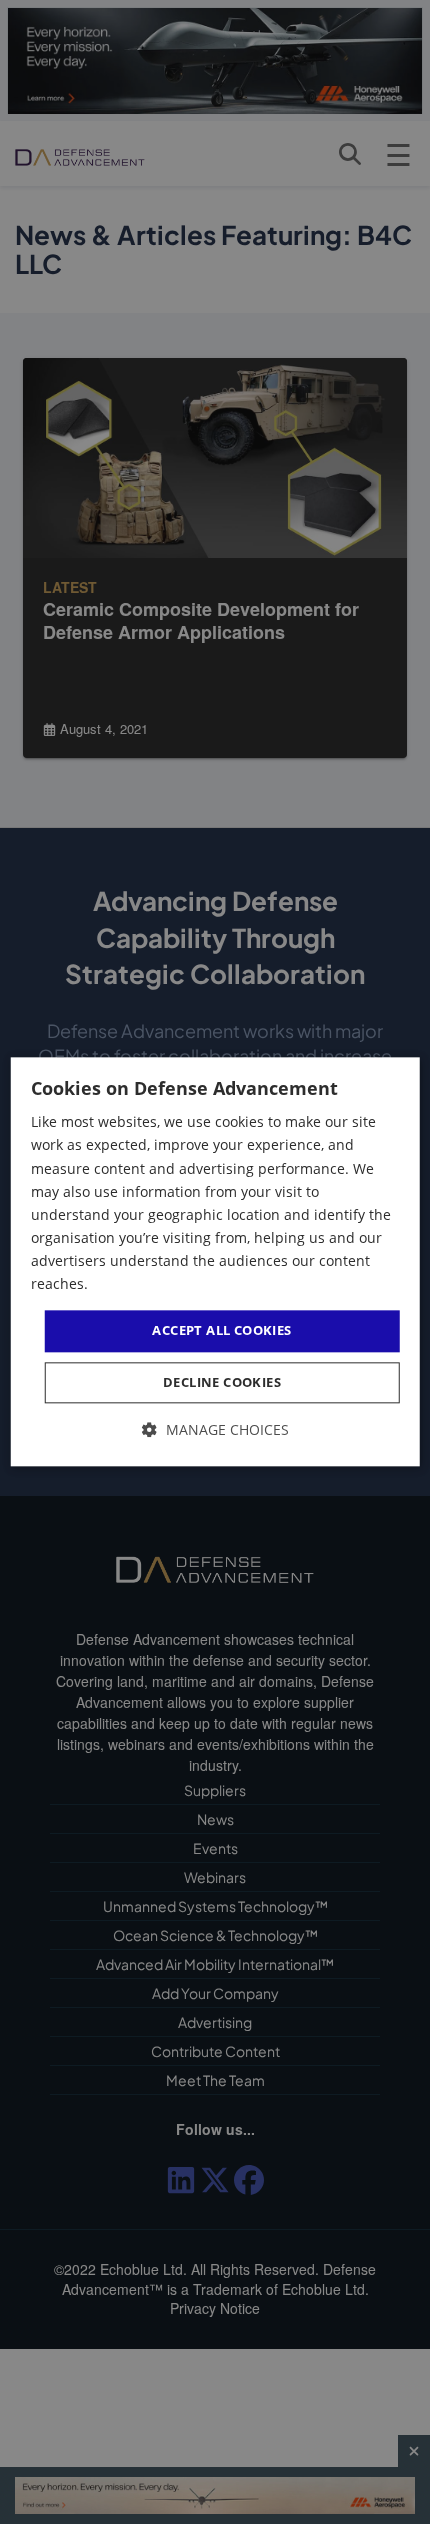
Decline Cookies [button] (222, 1382)
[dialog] (215, 1261)
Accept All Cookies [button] (221, 1330)
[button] (215, 1430)
